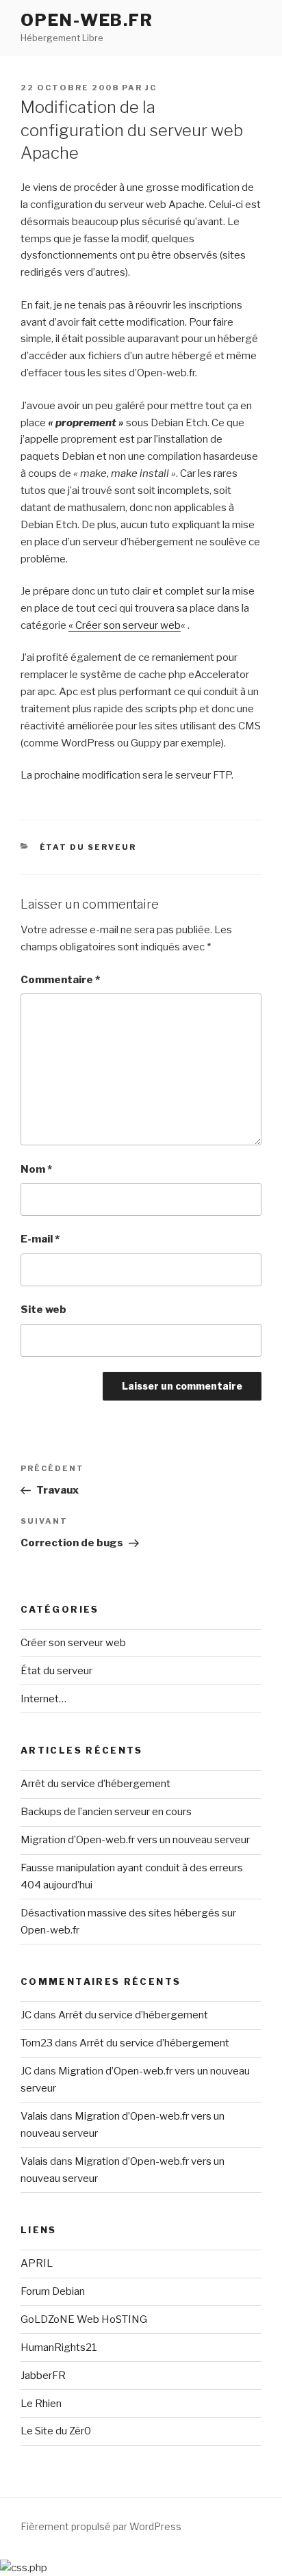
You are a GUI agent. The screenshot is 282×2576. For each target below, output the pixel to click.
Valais (34, 2116)
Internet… (43, 1699)
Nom (36, 1169)
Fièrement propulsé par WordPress (101, 2526)
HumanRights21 (59, 2347)
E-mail (40, 1239)
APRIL (37, 2263)
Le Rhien (41, 2404)
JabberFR (43, 2376)
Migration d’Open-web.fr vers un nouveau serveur (135, 1840)
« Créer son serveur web (125, 625)
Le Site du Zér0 (56, 2431)
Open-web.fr (87, 20)
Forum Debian (53, 2291)
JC (151, 88)
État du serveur (88, 847)
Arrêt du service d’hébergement (95, 1784)
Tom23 (37, 2043)
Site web (43, 1310)
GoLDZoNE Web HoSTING (84, 2319)
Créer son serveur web (73, 1643)
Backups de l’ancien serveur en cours (106, 1812)
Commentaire (60, 980)
